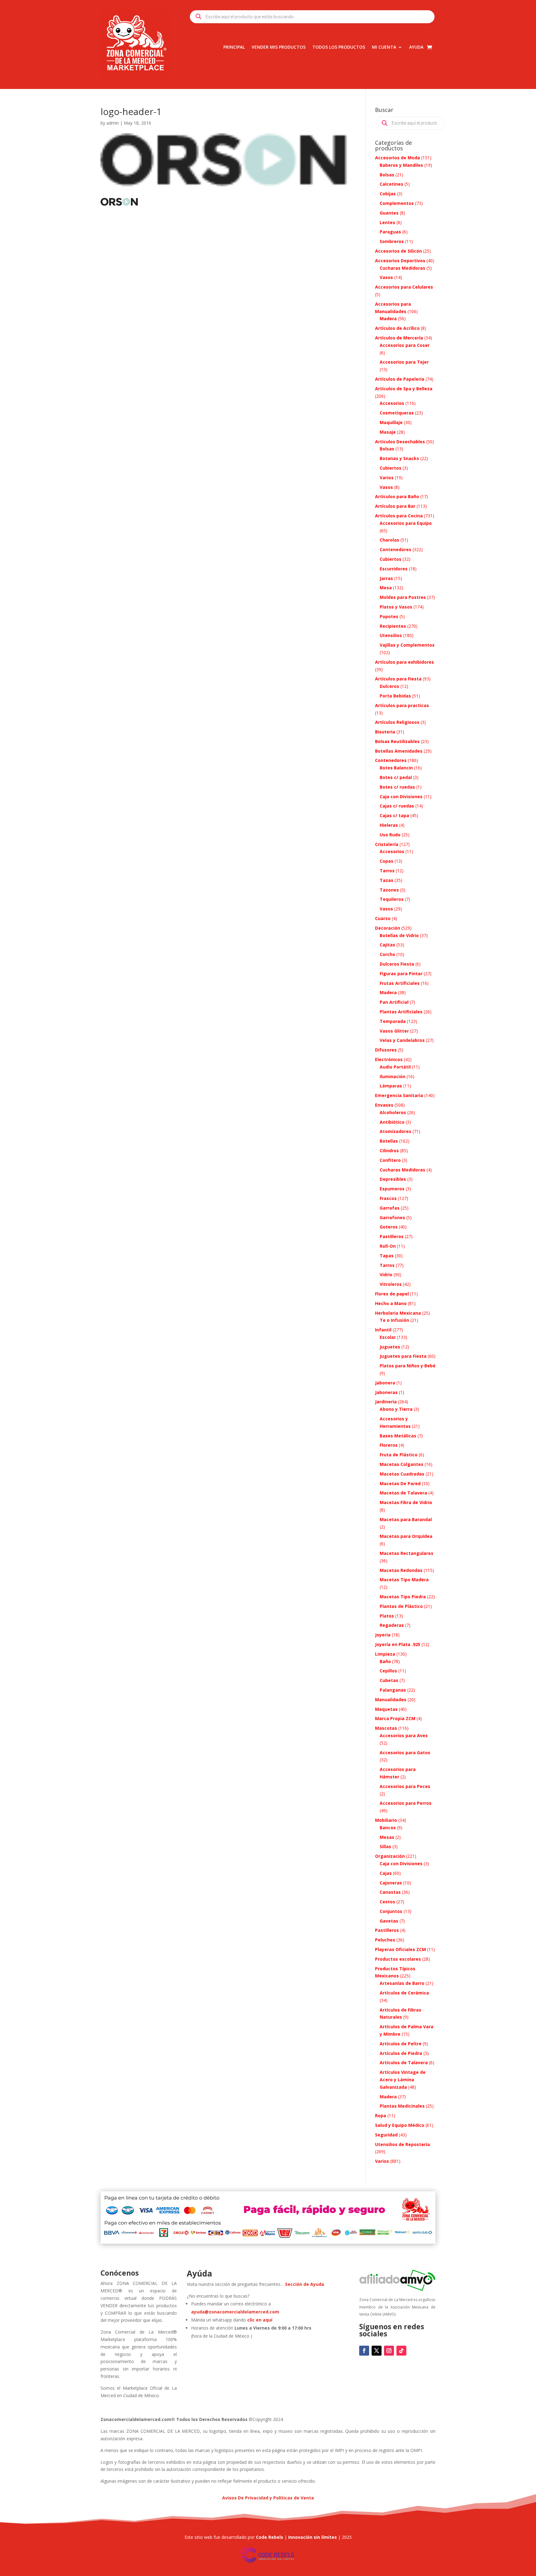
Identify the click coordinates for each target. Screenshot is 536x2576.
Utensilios (391, 635)
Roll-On (388, 1246)
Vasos (386, 277)
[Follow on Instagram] (389, 2351)
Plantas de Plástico (401, 1606)
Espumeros (392, 1189)
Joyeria (383, 1635)
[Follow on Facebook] (364, 2351)
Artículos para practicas (402, 705)
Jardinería (386, 1402)
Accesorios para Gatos (405, 1753)
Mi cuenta (384, 47)
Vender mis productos (279, 47)
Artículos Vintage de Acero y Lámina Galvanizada (403, 2080)
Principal (234, 47)
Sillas (385, 1846)
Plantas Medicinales (402, 2106)
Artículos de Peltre (401, 2044)
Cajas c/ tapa (394, 815)
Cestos (387, 1902)
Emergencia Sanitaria (399, 1095)
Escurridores (394, 569)
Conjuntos (391, 1911)
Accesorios (392, 403)
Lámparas (391, 1086)
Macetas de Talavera (403, 1493)
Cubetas (389, 1680)
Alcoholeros (393, 1112)
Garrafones (392, 1217)
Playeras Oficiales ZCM (400, 1949)
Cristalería (387, 844)
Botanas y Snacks (399, 458)
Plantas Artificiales (401, 1012)
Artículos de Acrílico (397, 328)
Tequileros (392, 899)
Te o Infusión (394, 1320)
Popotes (389, 616)
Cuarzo (383, 918)
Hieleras (389, 825)
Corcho (387, 954)
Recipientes (393, 626)
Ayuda (416, 47)
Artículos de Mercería (399, 338)
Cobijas (388, 194)
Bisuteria (385, 732)
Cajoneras (391, 1883)
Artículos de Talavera (404, 2063)
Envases (384, 1105)
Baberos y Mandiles (401, 165)
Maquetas (386, 1709)
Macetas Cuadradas (402, 1474)
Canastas (390, 1892)
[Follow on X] (377, 2351)
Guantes (389, 213)
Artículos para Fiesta (398, 679)
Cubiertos (391, 468)
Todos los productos (339, 47)
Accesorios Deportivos (400, 261)
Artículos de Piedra (401, 2053)
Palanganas (393, 1690)
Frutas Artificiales (400, 983)
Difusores (386, 1050)
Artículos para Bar (395, 506)
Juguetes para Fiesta (403, 1356)
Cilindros (389, 1151)
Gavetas (389, 1921)
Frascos (388, 1198)
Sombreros (392, 241)
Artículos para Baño (397, 496)
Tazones (389, 890)
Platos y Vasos (396, 607)
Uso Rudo (390, 835)
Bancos (388, 1828)
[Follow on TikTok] (401, 2351)
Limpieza (385, 1654)
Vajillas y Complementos (407, 645)
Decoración (388, 928)
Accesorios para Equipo (406, 523)
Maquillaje (391, 422)
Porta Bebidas (395, 696)
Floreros (389, 1445)
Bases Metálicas (398, 1436)
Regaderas (392, 1625)
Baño (385, 1661)
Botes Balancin (396, 768)
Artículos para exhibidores (404, 662)
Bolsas (387, 175)
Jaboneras (386, 1392)
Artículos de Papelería (400, 379)
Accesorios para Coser (405, 345)
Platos (387, 1616)
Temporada (393, 1021)
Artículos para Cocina (399, 516)
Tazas (386, 880)
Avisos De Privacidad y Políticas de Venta (268, 2498)
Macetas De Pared (400, 1483)
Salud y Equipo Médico (400, 2125)
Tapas (387, 1256)
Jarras (386, 578)
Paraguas (390, 232)
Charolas (389, 540)
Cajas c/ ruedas (397, 806)
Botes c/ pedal (396, 777)
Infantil (383, 1330)
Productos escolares (398, 1959)
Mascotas (386, 1728)
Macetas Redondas (401, 1570)
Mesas (387, 1837)
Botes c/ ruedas (397, 787)
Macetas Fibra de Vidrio (406, 1502)
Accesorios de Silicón (398, 251)
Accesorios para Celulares (404, 287)
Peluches (385, 1940)
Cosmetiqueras (397, 413)
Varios (387, 478)
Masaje (388, 432)
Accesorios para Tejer (404, 362)
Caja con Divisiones (401, 797)
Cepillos (388, 1671)
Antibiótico (392, 1122)
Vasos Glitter (394, 1031)
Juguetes (390, 1347)
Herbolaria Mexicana (398, 1313)
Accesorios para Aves (404, 1735)
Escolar (388, 1337)
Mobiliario (386, 1820)
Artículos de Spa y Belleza (404, 389)
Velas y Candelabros (402, 1040)
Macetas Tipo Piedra (403, 1597)
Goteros (389, 1227)
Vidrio (386, 1275)
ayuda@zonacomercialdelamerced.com (235, 2312)
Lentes (387, 222)
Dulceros (389, 686)
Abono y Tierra (396, 1409)
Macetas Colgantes (402, 1464)
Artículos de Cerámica (404, 1993)
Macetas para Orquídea (406, 1536)
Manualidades (391, 1700)
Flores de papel (392, 1294)
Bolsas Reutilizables (397, 741)
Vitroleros (391, 1284)
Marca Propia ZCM (395, 1718)
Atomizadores (395, 1131)
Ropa (381, 2116)
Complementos (397, 203)
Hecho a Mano (391, 1303)
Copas (386, 861)
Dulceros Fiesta (397, 964)
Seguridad (386, 2135)
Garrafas (390, 1208)
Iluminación (393, 1076)
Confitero (390, 1160)
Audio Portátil (395, 1067)
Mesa (386, 588)
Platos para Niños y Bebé (408, 1366)
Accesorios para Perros (406, 1803)
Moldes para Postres (403, 597)
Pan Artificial (394, 1002)
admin (113, 123)
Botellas (389, 1141)
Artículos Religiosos (397, 722)
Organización (390, 1856)
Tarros (387, 871)
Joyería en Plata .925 (398, 1644)
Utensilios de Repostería (402, 2144)
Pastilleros (392, 1236)
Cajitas (387, 945)
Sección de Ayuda (305, 2284)
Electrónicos (389, 1059)
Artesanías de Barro (402, 1983)
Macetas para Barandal (406, 1519)
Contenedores (395, 549)
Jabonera (385, 1383)
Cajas (386, 1873)
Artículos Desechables (400, 442)
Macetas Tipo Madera (404, 1580)
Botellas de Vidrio (399, 935)
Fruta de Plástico (399, 1455)
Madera (388, 319)
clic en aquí (260, 2320)
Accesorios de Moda (398, 158)
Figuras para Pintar (401, 974)
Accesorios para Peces (405, 1786)
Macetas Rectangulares (406, 1553)
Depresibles (393, 1179)
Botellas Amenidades (399, 751)
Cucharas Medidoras (402, 268)
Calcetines (391, 184)
